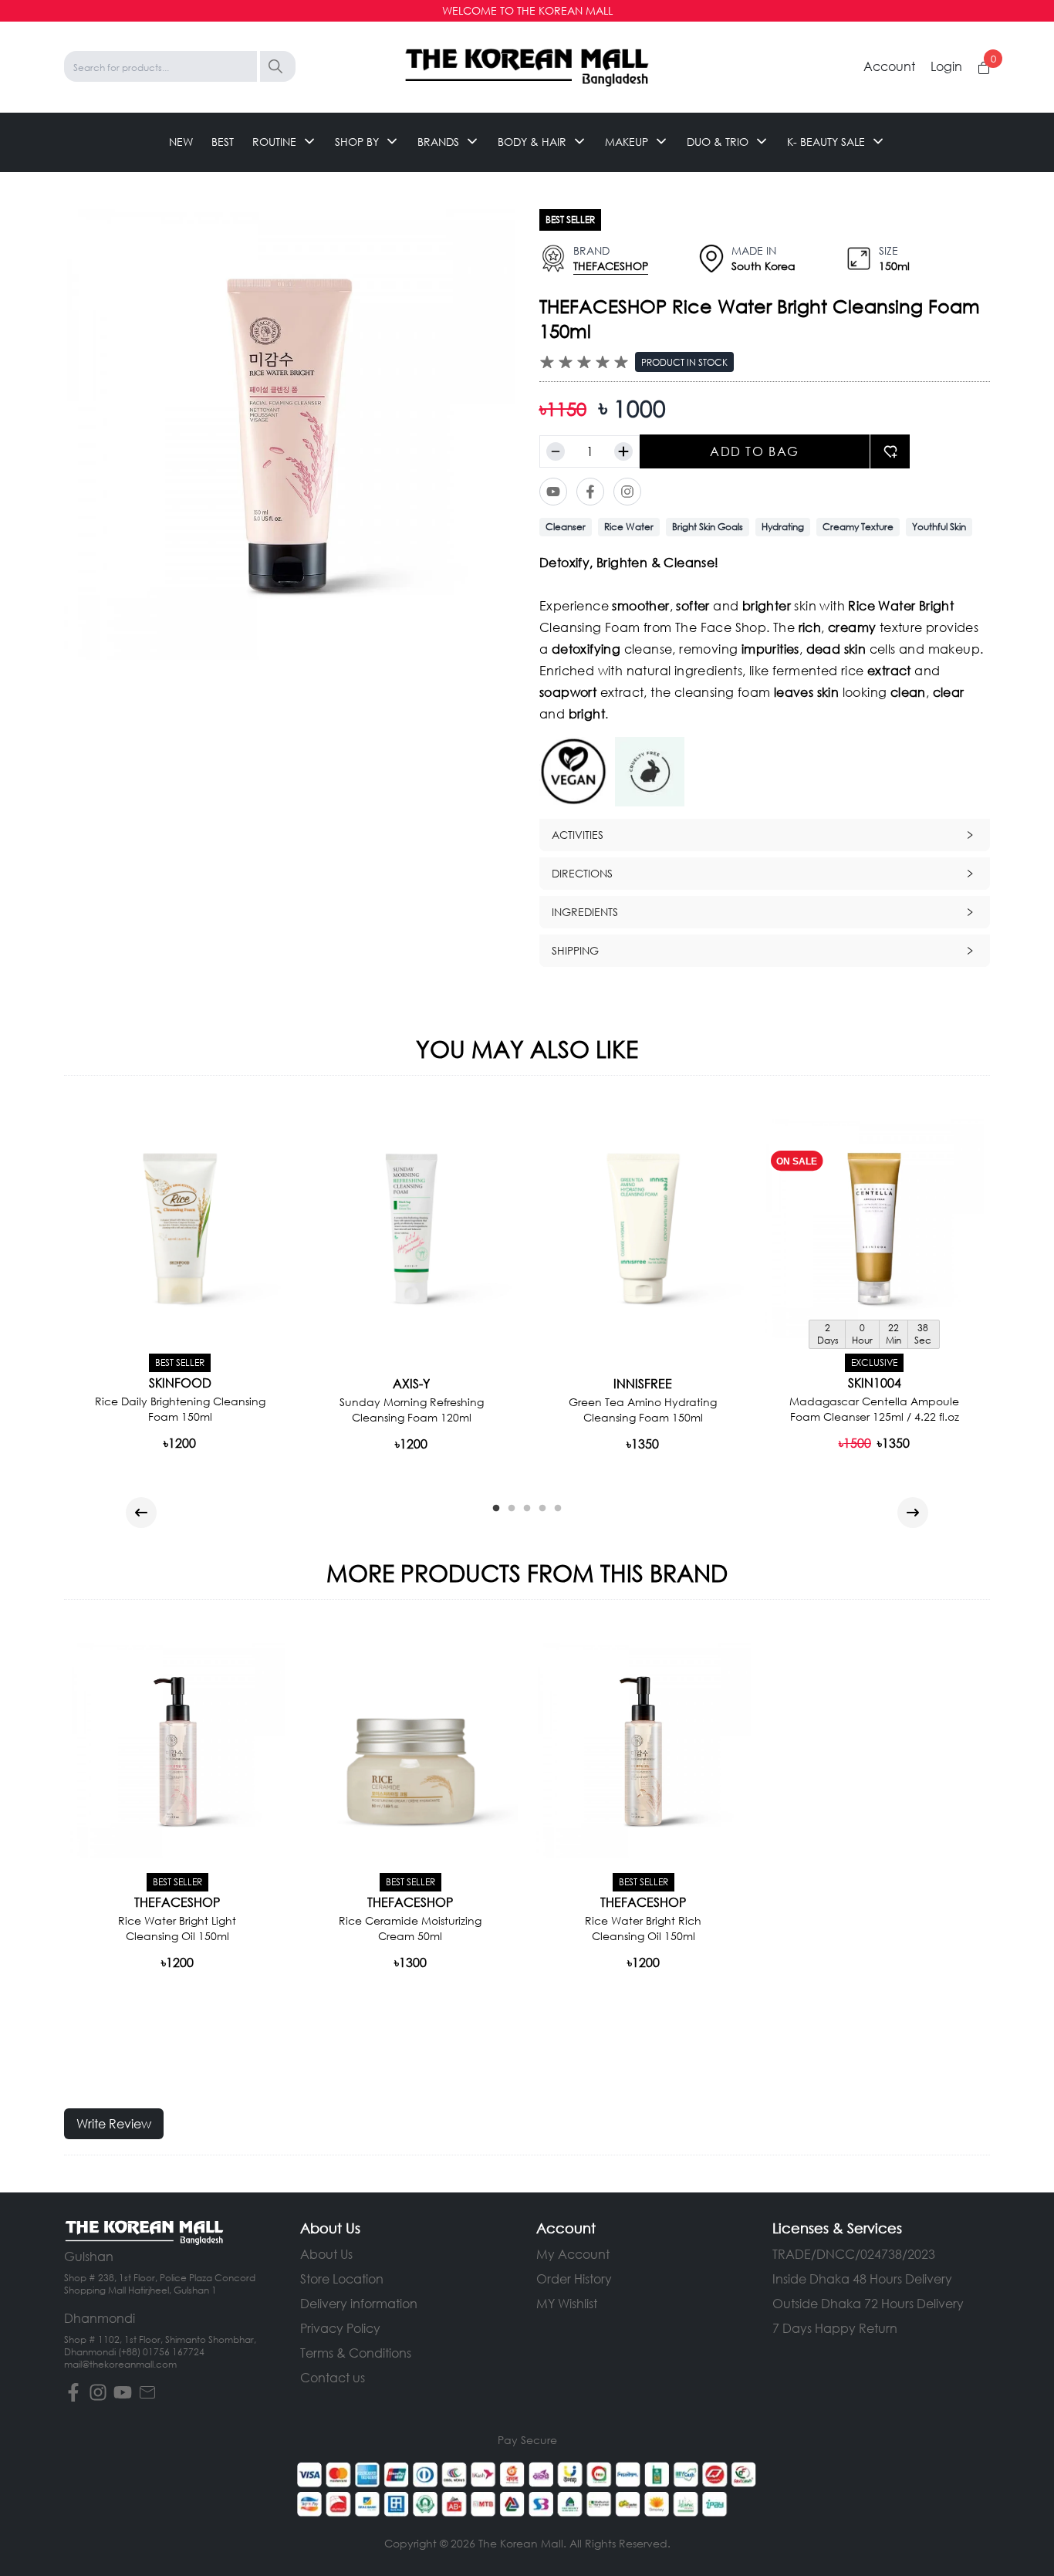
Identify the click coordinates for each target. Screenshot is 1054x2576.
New (181, 142)
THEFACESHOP (611, 266)
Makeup (627, 142)
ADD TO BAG (755, 451)
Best (223, 142)
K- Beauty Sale (826, 142)
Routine (274, 142)
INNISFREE (643, 1384)
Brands (438, 142)
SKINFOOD (180, 1383)
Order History (574, 2279)
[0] (984, 68)
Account (889, 66)
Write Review (114, 2123)
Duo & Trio (718, 142)
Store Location (342, 2279)
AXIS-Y (411, 1384)
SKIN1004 (875, 1383)
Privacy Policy (340, 2328)
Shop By (357, 142)
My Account (573, 2254)
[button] (765, 835)
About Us (326, 2254)
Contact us (333, 2377)
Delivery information (359, 2303)
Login (946, 66)
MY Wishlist (567, 2303)
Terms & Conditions (356, 2353)
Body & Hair (532, 142)
